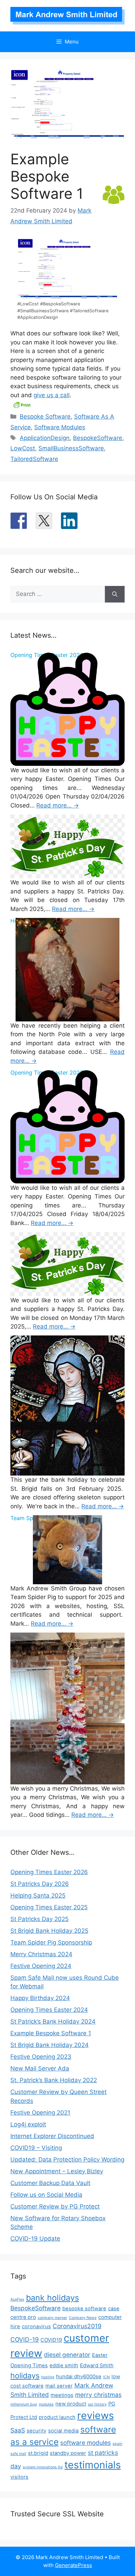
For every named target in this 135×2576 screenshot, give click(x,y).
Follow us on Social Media (46, 2195)
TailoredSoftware (34, 459)
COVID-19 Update (35, 2239)
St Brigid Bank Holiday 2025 (49, 1931)
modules (46, 2404)
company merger (52, 2318)
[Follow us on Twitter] (44, 521)
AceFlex (17, 2299)
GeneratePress (74, 2565)
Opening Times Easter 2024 (49, 2010)
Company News (83, 2318)
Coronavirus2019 (77, 2326)
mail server (59, 2386)
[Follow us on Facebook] (19, 521)
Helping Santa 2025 (38, 1896)
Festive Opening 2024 (41, 1966)
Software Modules (60, 427)
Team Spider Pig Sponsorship (51, 1942)
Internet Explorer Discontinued (52, 2136)
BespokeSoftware (98, 438)
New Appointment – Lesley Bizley (57, 2171)
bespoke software (84, 2309)
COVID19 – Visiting (36, 2148)
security (37, 2431)
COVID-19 (25, 2339)
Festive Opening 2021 (40, 2113)
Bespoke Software (45, 417)
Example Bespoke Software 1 (51, 2033)
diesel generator (67, 2355)
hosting (48, 2377)
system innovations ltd (43, 2467)
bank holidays (52, 2298)
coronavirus (36, 2327)
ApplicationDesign (45, 438)
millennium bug (24, 2404)
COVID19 (51, 2340)
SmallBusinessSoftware (71, 448)
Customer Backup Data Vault (50, 2183)
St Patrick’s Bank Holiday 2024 (53, 2021)
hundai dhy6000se (79, 2377)
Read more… (58, 805)
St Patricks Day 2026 (40, 1884)
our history (97, 2404)
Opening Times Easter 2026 (49, 1872)
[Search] (115, 594)
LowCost (23, 448)
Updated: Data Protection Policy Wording (67, 2159)
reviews (96, 2415)
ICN (106, 2377)
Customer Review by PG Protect (55, 2206)
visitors (19, 2477)
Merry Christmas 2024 (41, 1954)
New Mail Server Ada (40, 2068)
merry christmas (98, 2395)
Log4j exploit (28, 2124)
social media (63, 2431)
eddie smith (64, 2366)
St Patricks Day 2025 (39, 1919)
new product (71, 2404)
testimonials (93, 2465)
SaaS (18, 2430)
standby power (68, 2453)
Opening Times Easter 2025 (49, 1907)
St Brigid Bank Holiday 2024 (49, 2045)
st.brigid (38, 2453)
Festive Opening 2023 (41, 2057)
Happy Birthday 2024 (40, 1998)
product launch (57, 2417)
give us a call (52, 395)
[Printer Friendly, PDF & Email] (22, 404)
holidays (25, 2376)
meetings (62, 2395)
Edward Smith (97, 2366)
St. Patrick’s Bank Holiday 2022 (54, 2080)
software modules (85, 2443)
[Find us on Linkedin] (69, 521)
